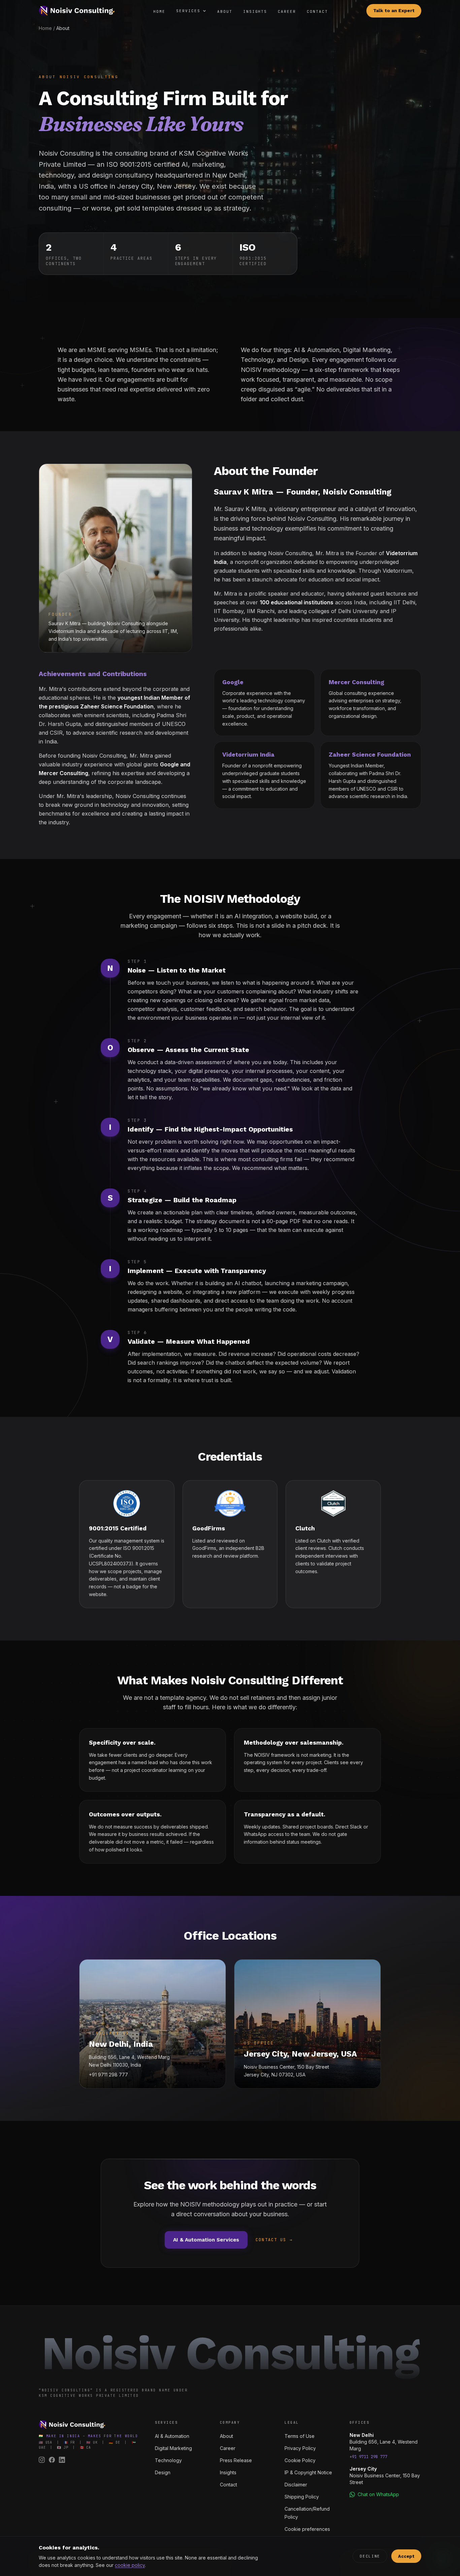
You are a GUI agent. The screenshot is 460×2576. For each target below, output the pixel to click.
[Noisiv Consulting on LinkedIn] (62, 2460)
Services (188, 11)
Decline (370, 2556)
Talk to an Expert (394, 11)
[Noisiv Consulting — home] (77, 11)
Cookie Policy (300, 2460)
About (225, 11)
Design (163, 2472)
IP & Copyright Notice (308, 2472)
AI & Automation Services (206, 2240)
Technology (168, 2460)
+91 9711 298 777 (368, 2457)
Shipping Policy (302, 2497)
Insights (255, 11)
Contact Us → (274, 2240)
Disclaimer (296, 2485)
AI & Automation (172, 2436)
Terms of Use (300, 2436)
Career (287, 11)
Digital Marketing (173, 2448)
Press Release (236, 2460)
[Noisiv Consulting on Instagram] (42, 2460)
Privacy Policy (300, 2448)
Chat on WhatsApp (378, 2494)
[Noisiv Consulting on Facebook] (52, 2460)
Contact (317, 11)
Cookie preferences (307, 2529)
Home (159, 11)
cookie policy (130, 2565)
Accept (406, 2556)
